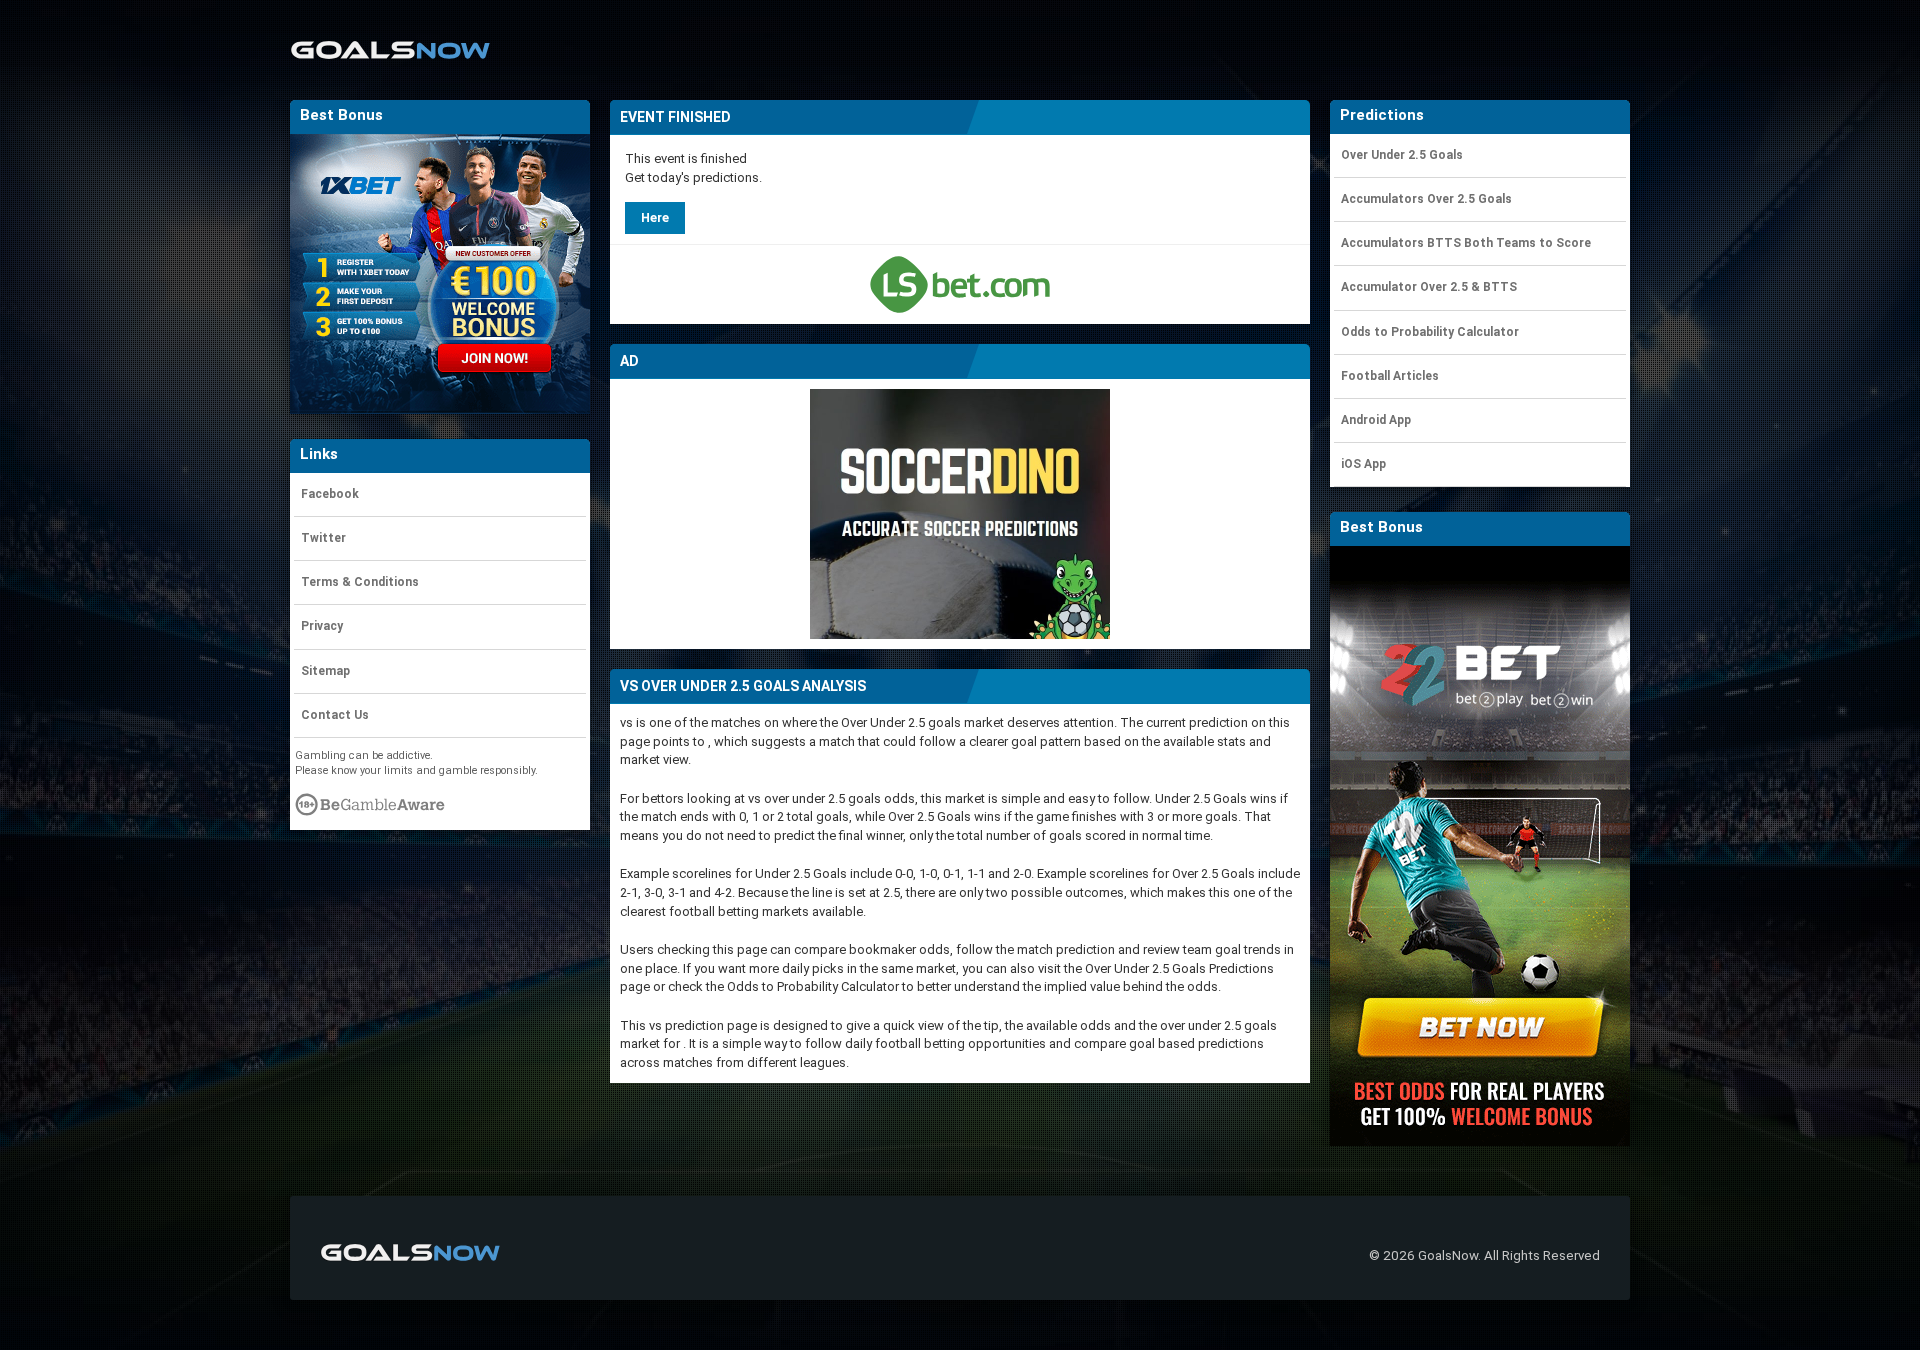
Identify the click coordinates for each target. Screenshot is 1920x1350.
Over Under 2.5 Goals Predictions (1179, 968)
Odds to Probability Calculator (813, 986)
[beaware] (370, 809)
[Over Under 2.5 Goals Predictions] (390, 36)
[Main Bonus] (440, 273)
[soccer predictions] (960, 513)
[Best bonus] (960, 284)
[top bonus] (1480, 845)
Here (655, 217)
